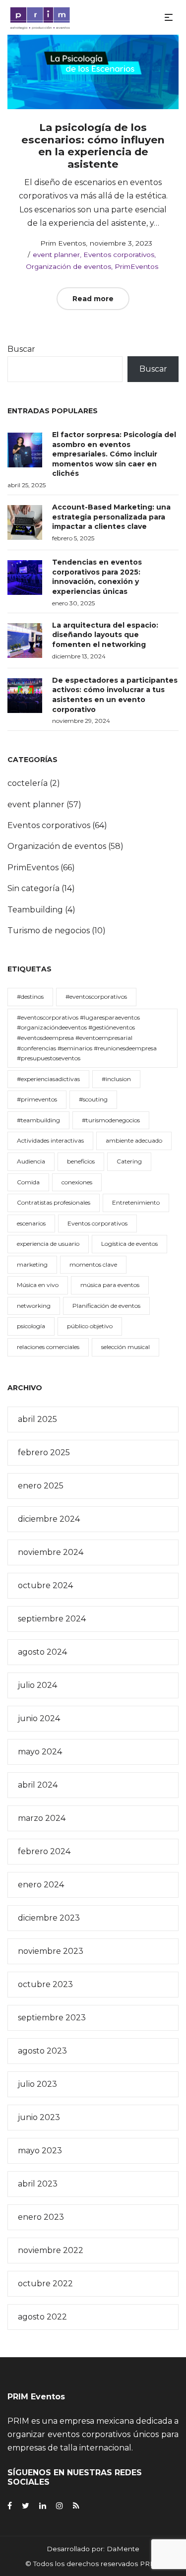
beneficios (81, 1161)
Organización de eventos (68, 266)
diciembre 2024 (49, 1519)
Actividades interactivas (50, 1140)
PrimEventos (136, 266)
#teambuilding (38, 1120)
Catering (129, 1161)
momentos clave (93, 1264)
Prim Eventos (59, 243)
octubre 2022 (45, 2284)
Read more (93, 299)
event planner (56, 255)
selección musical (125, 1347)
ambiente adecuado (134, 1140)
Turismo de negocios (49, 931)
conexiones (77, 1182)
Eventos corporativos (119, 255)
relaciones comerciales (48, 1347)
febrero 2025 (44, 1452)
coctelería (28, 783)
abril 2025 (37, 1419)
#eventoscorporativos (96, 997)
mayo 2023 (40, 2151)
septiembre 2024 (52, 1619)
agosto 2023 (42, 2051)
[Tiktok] (76, 2506)
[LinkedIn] (43, 2506)
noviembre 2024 (51, 1552)
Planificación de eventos (106, 1306)
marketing (32, 1264)
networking (34, 1306)
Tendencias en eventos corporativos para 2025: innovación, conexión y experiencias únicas (97, 577)
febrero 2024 (44, 1851)
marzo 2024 (42, 1818)
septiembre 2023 (52, 2018)
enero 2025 (41, 1486)
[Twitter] (26, 2506)
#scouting (93, 1099)
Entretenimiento (136, 1202)
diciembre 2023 (49, 1918)
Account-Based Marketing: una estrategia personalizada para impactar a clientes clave (111, 517)
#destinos (30, 997)
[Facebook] (10, 2506)
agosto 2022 (42, 2317)
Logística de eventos (129, 1244)
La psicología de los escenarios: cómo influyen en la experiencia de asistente (93, 146)
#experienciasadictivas (48, 1079)
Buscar (21, 349)
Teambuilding (35, 910)
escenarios (31, 1223)
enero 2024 (41, 1885)
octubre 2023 (45, 1984)
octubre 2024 (45, 1585)
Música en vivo (38, 1285)
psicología (31, 1326)
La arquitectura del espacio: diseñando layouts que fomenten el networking (105, 635)
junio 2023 (39, 2117)
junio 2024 (39, 1718)
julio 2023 (37, 2084)
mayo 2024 (40, 1752)
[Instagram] (60, 2506)
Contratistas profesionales (54, 1202)
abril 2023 (38, 2184)
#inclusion (116, 1079)
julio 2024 (37, 1685)
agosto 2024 (42, 1652)
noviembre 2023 (51, 1951)
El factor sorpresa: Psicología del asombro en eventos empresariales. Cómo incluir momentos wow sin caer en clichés (114, 454)
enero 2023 (41, 2217)
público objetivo (90, 1326)
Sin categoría (33, 888)
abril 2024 (38, 1785)
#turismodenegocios (111, 1120)
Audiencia (31, 1161)
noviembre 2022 (51, 2250)
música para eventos (110, 1285)
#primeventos (37, 1099)
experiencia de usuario (48, 1244)
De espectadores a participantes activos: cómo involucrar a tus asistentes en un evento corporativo (115, 695)
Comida (28, 1182)
